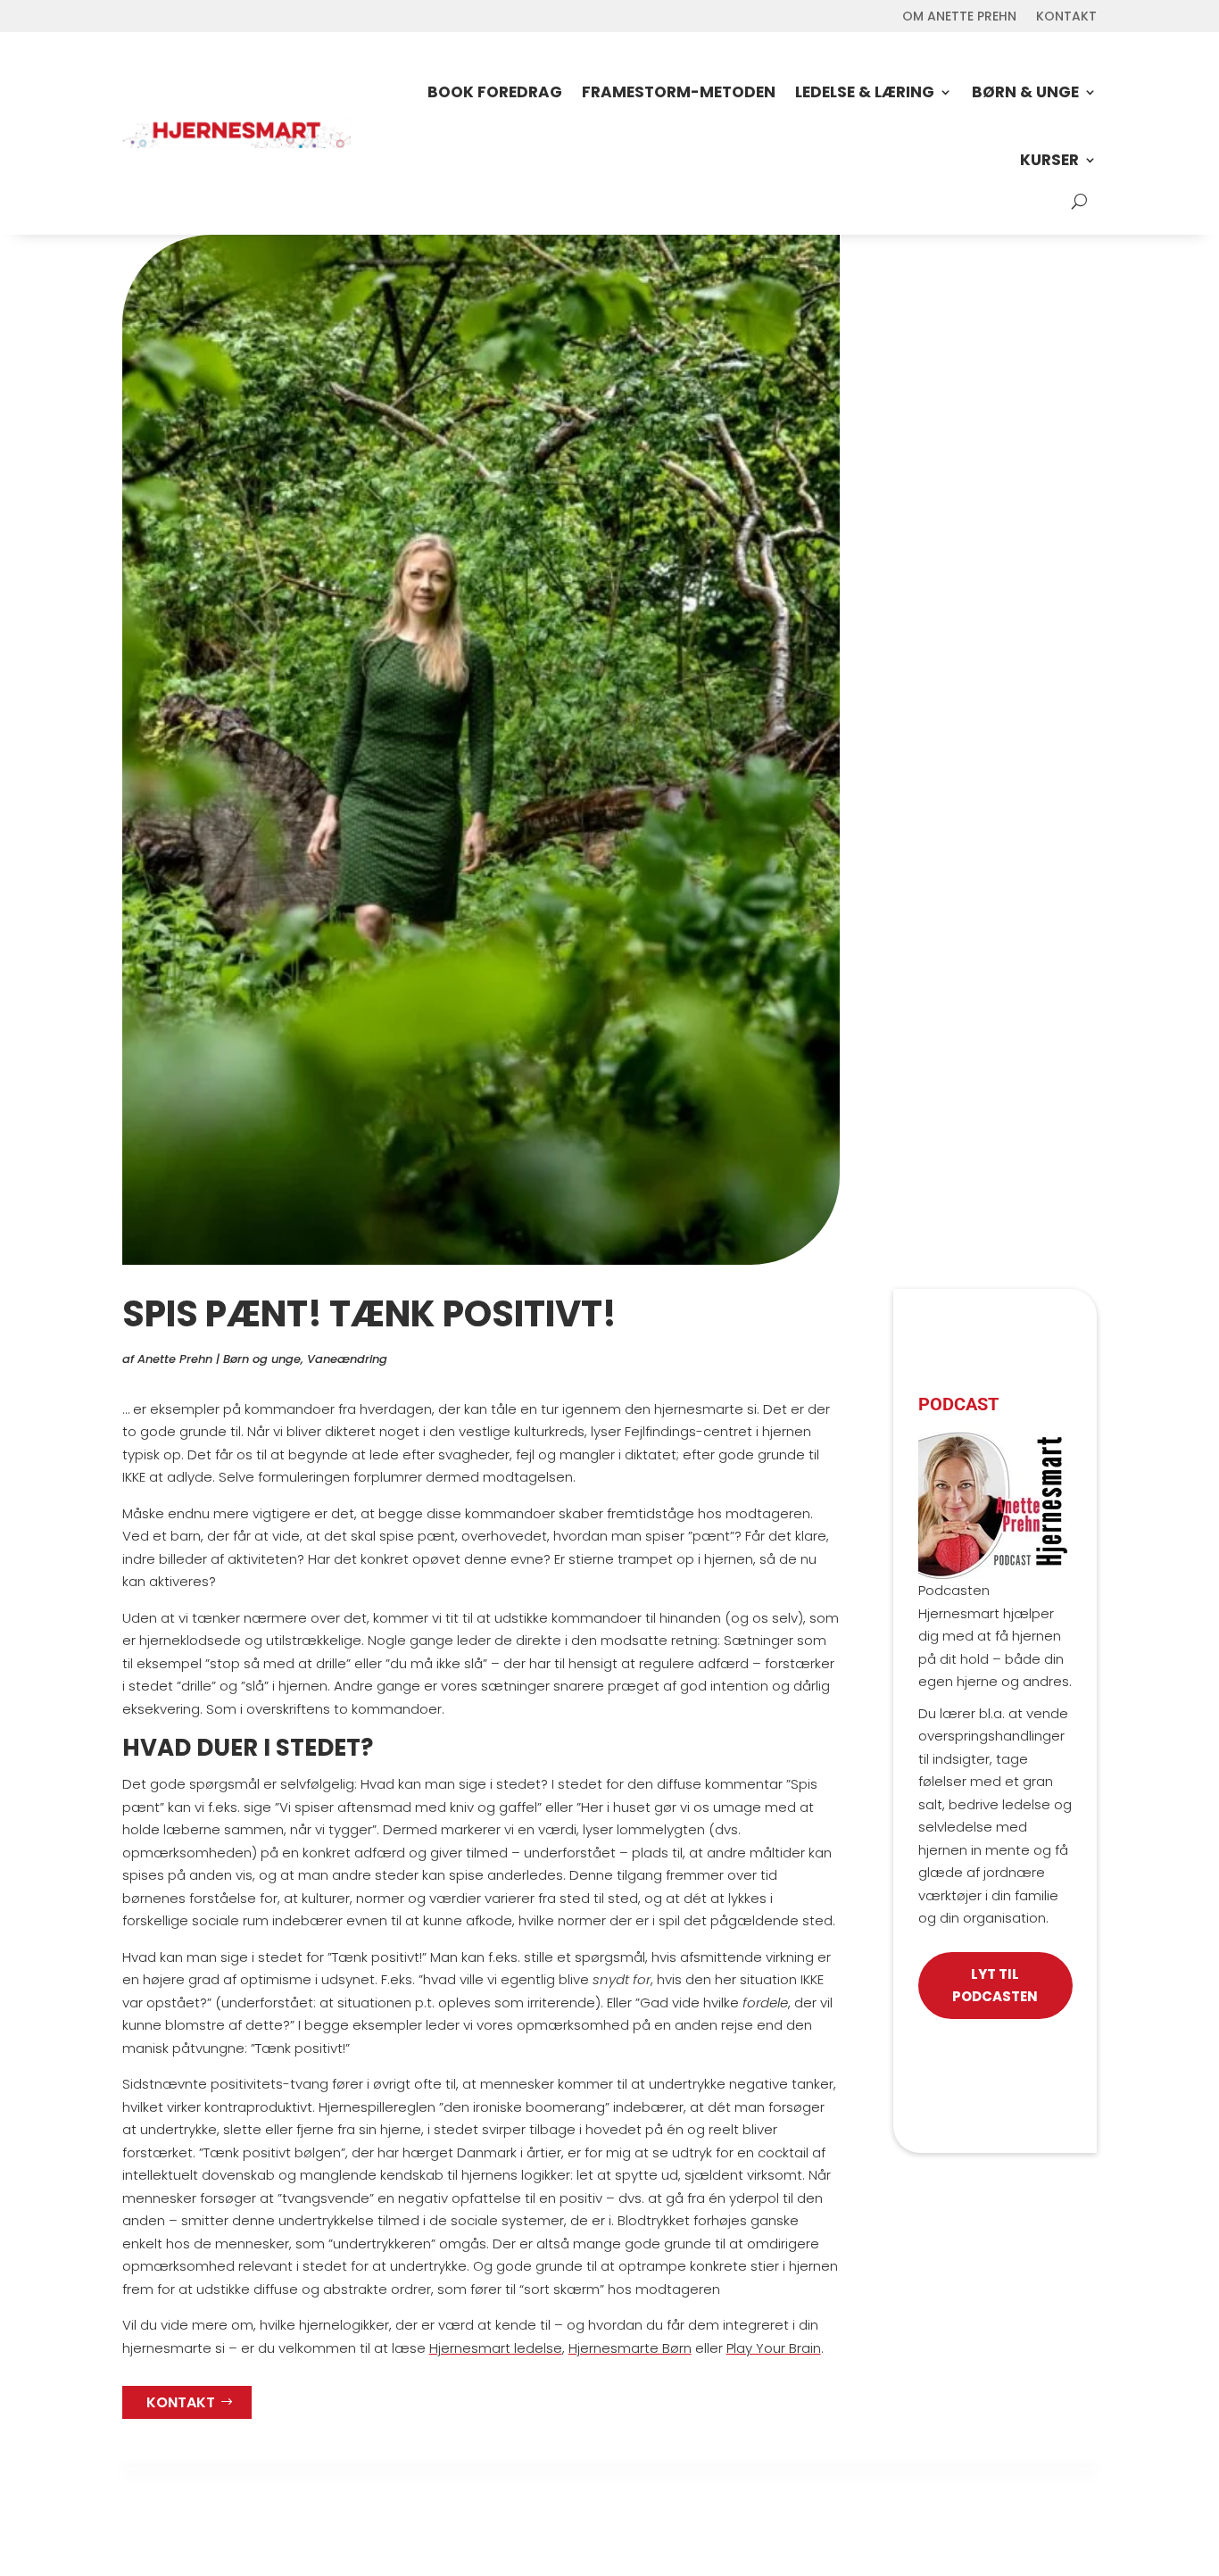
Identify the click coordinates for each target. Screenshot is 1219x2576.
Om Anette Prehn (959, 17)
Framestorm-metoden (679, 92)
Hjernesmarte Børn (630, 2348)
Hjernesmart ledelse (496, 2348)
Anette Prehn (175, 1359)
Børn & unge (1025, 92)
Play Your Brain (774, 2348)
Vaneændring (347, 1359)
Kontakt (1066, 17)
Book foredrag (495, 92)
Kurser (1049, 160)
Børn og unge (262, 1359)
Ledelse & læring (865, 92)
